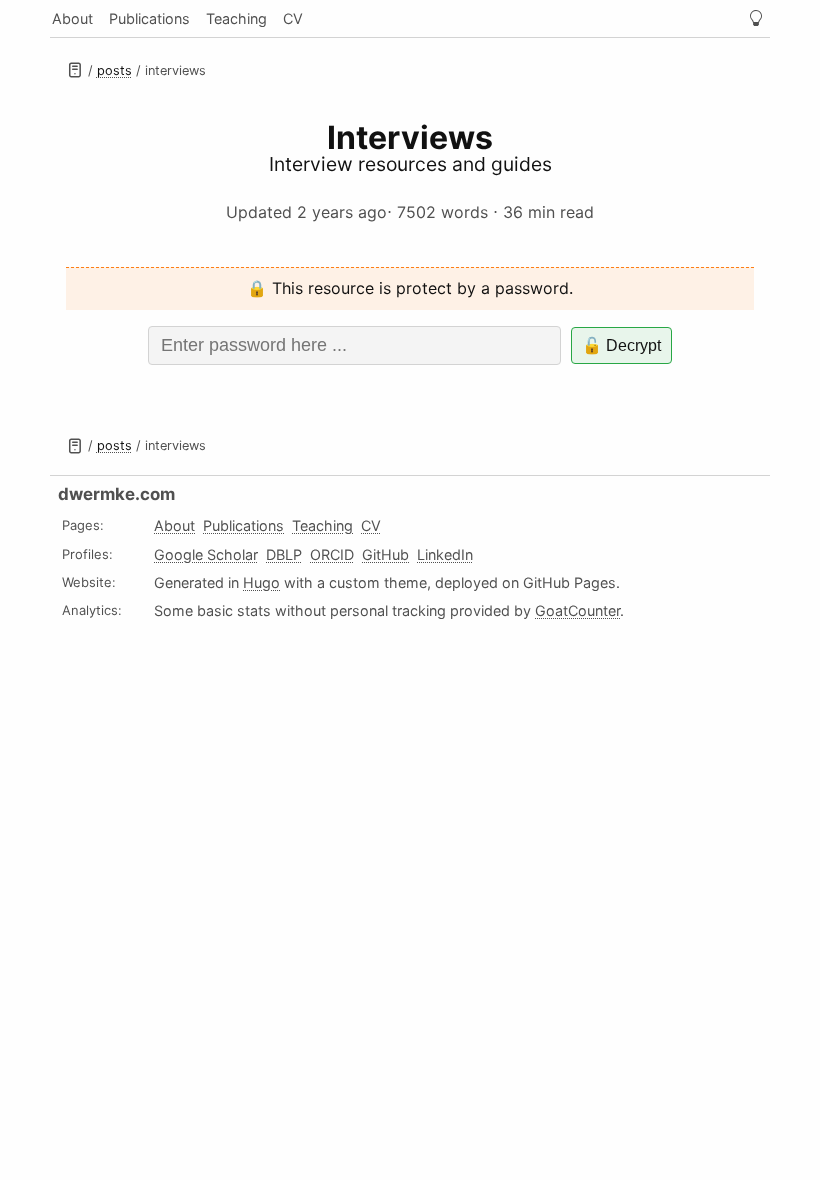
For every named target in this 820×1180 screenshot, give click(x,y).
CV (293, 18)
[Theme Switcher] (756, 18)
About (72, 18)
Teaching (236, 18)
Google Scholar (206, 554)
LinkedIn (445, 554)
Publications (149, 18)
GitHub (385, 554)
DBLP (284, 554)
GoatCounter (577, 610)
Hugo (261, 582)
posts (114, 70)
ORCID (332, 554)
